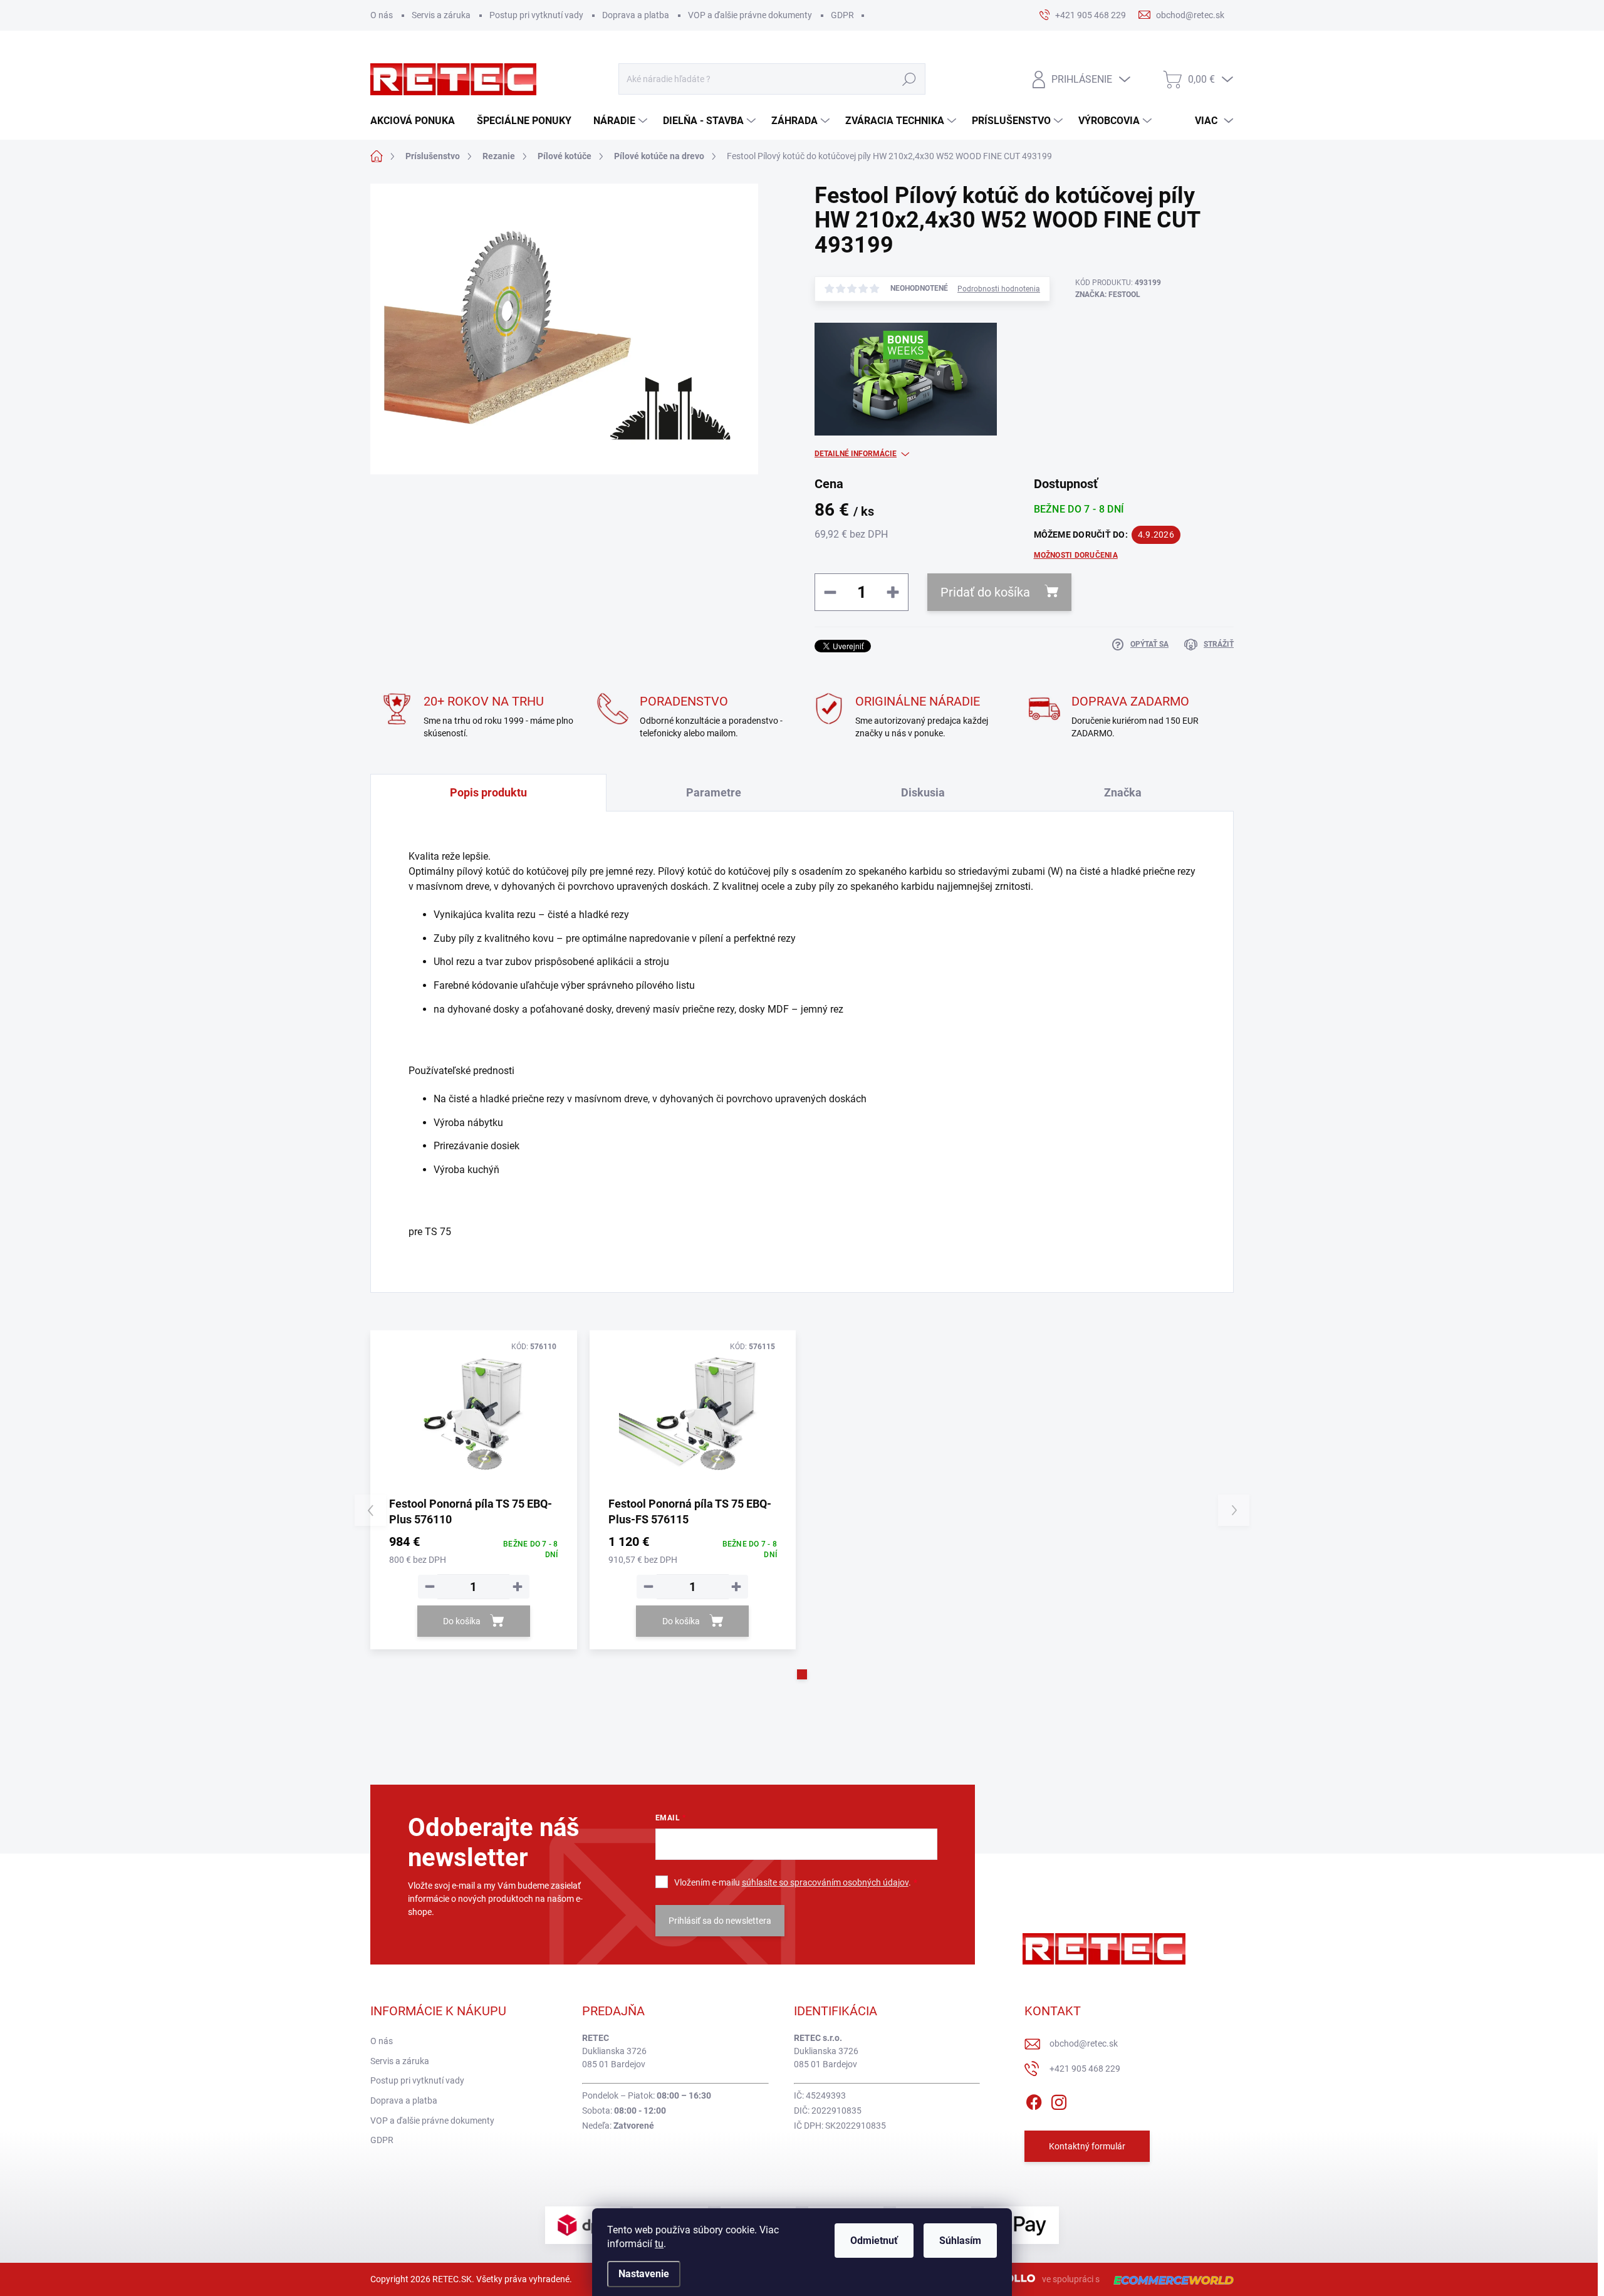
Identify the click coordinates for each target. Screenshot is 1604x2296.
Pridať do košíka (985, 592)
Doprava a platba (636, 15)
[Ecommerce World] (1169, 2279)
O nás (382, 15)
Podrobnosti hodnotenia (999, 289)
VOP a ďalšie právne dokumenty (750, 15)
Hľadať (909, 79)
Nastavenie (644, 2274)
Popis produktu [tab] (488, 792)
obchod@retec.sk (1084, 2043)
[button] (802, 1674)
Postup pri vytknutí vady (536, 15)
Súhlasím (960, 2241)
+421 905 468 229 (1085, 2069)
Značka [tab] (1123, 792)
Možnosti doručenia (1076, 555)
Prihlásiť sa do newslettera (720, 1921)
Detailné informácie (856, 454)
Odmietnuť (874, 2241)
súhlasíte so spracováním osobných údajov (825, 1882)
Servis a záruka (441, 15)
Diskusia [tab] (923, 792)
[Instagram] (1059, 2100)
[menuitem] (417, 121)
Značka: (1108, 295)
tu (659, 2244)
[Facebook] (1034, 2100)
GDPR (842, 15)
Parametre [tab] (714, 792)
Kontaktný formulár (1087, 2146)
